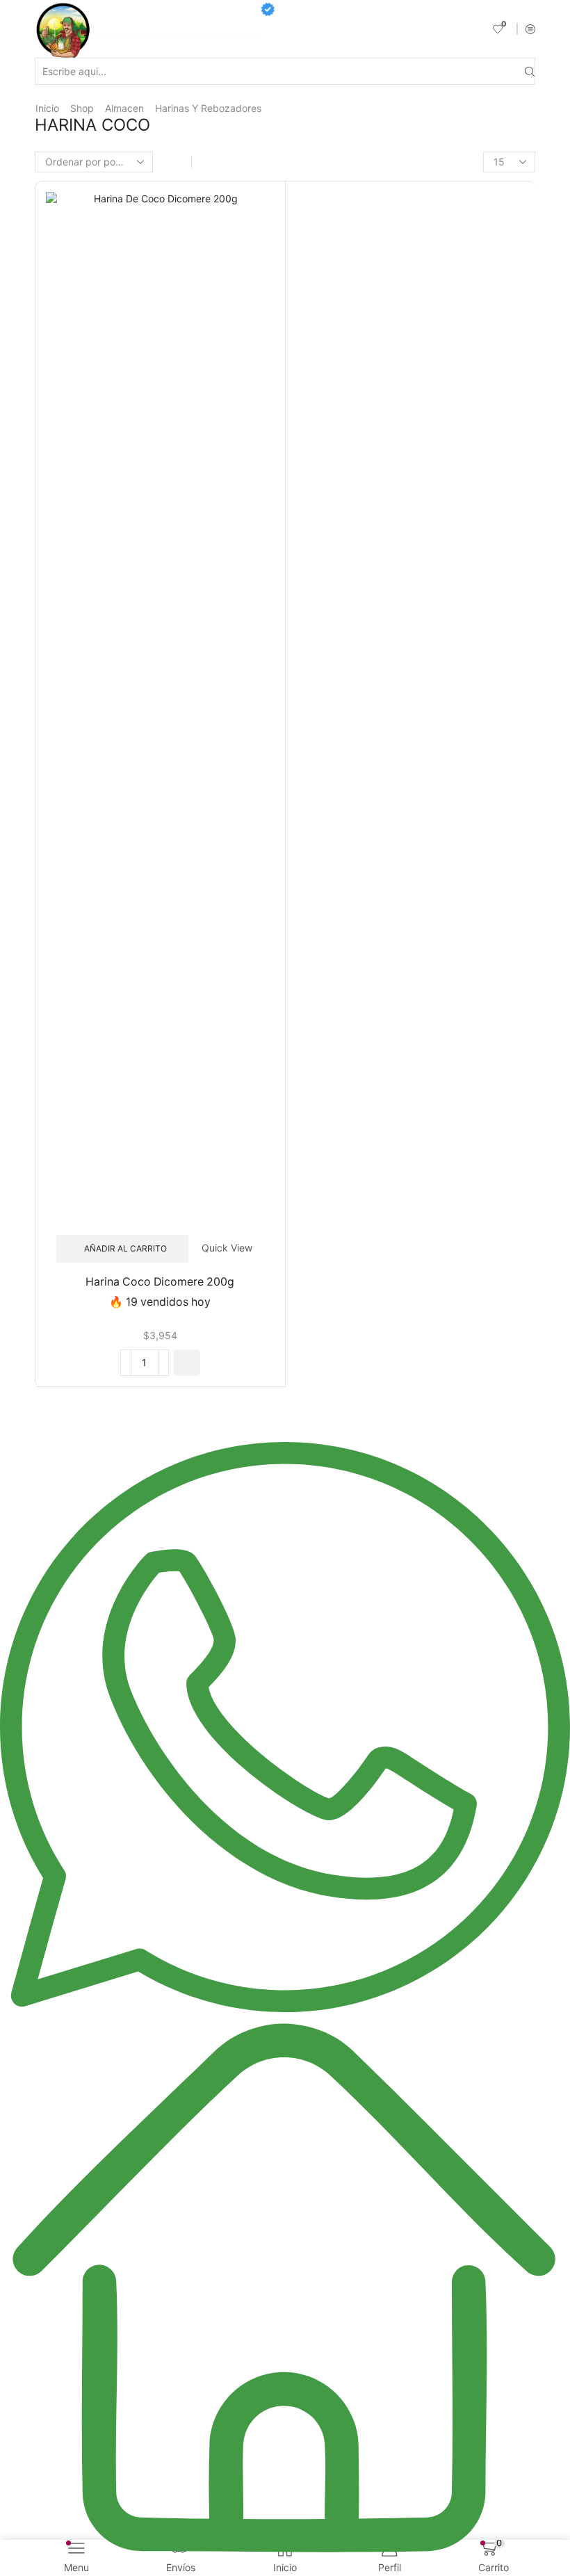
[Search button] (530, 71)
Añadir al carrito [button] (125, 1248)
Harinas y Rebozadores (208, 108)
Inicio (47, 108)
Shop (82, 108)
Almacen (124, 108)
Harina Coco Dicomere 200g (160, 1282)
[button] (187, 1363)
